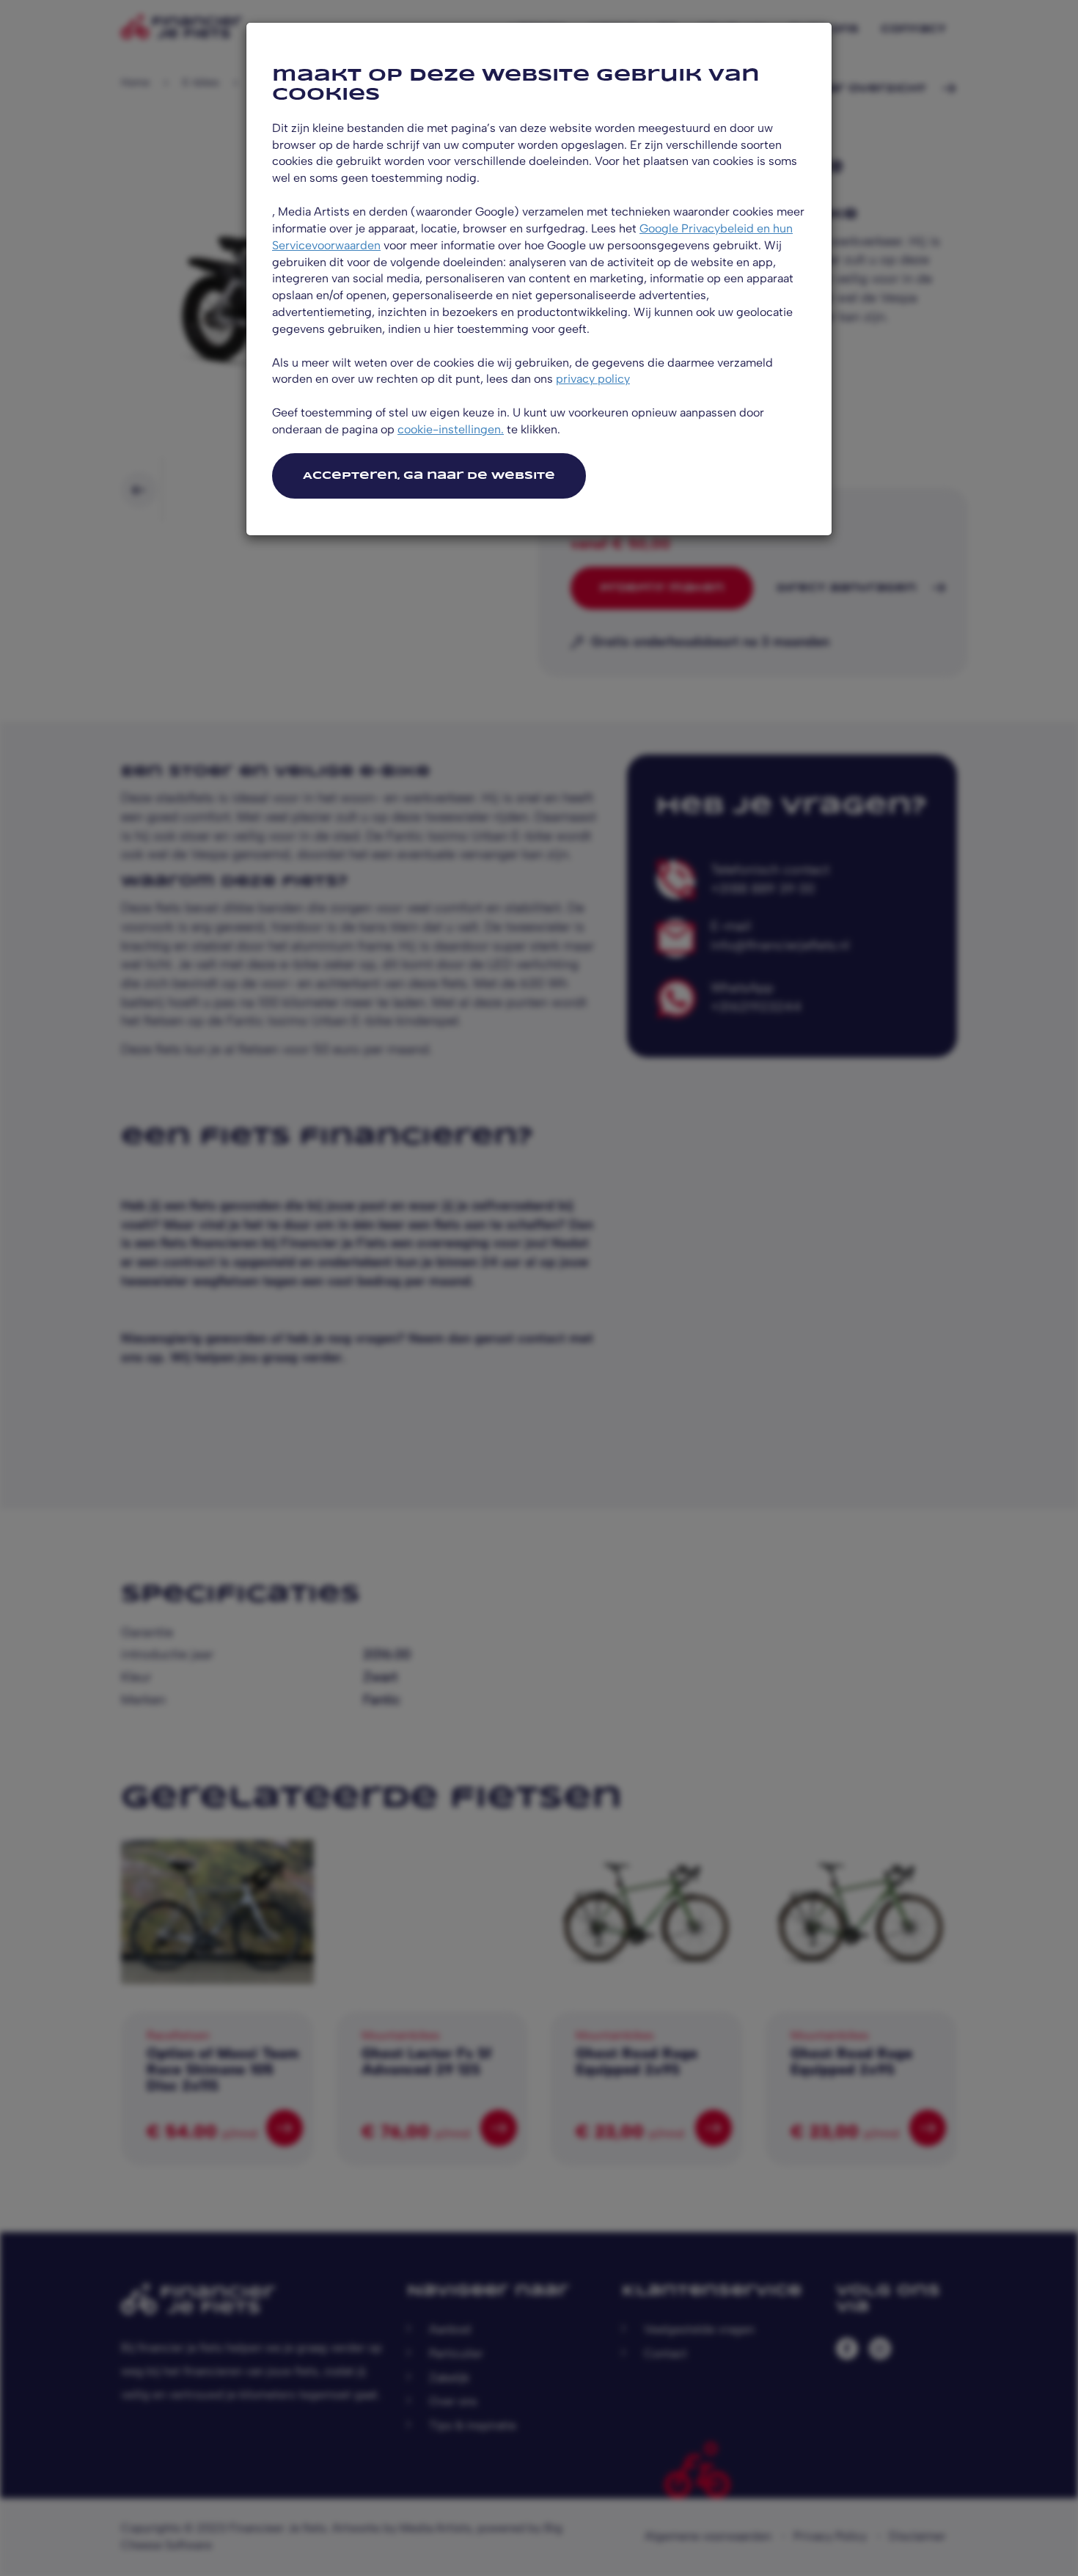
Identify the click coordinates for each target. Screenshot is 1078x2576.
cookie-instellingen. (451, 429)
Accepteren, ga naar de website (429, 476)
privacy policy (593, 379)
